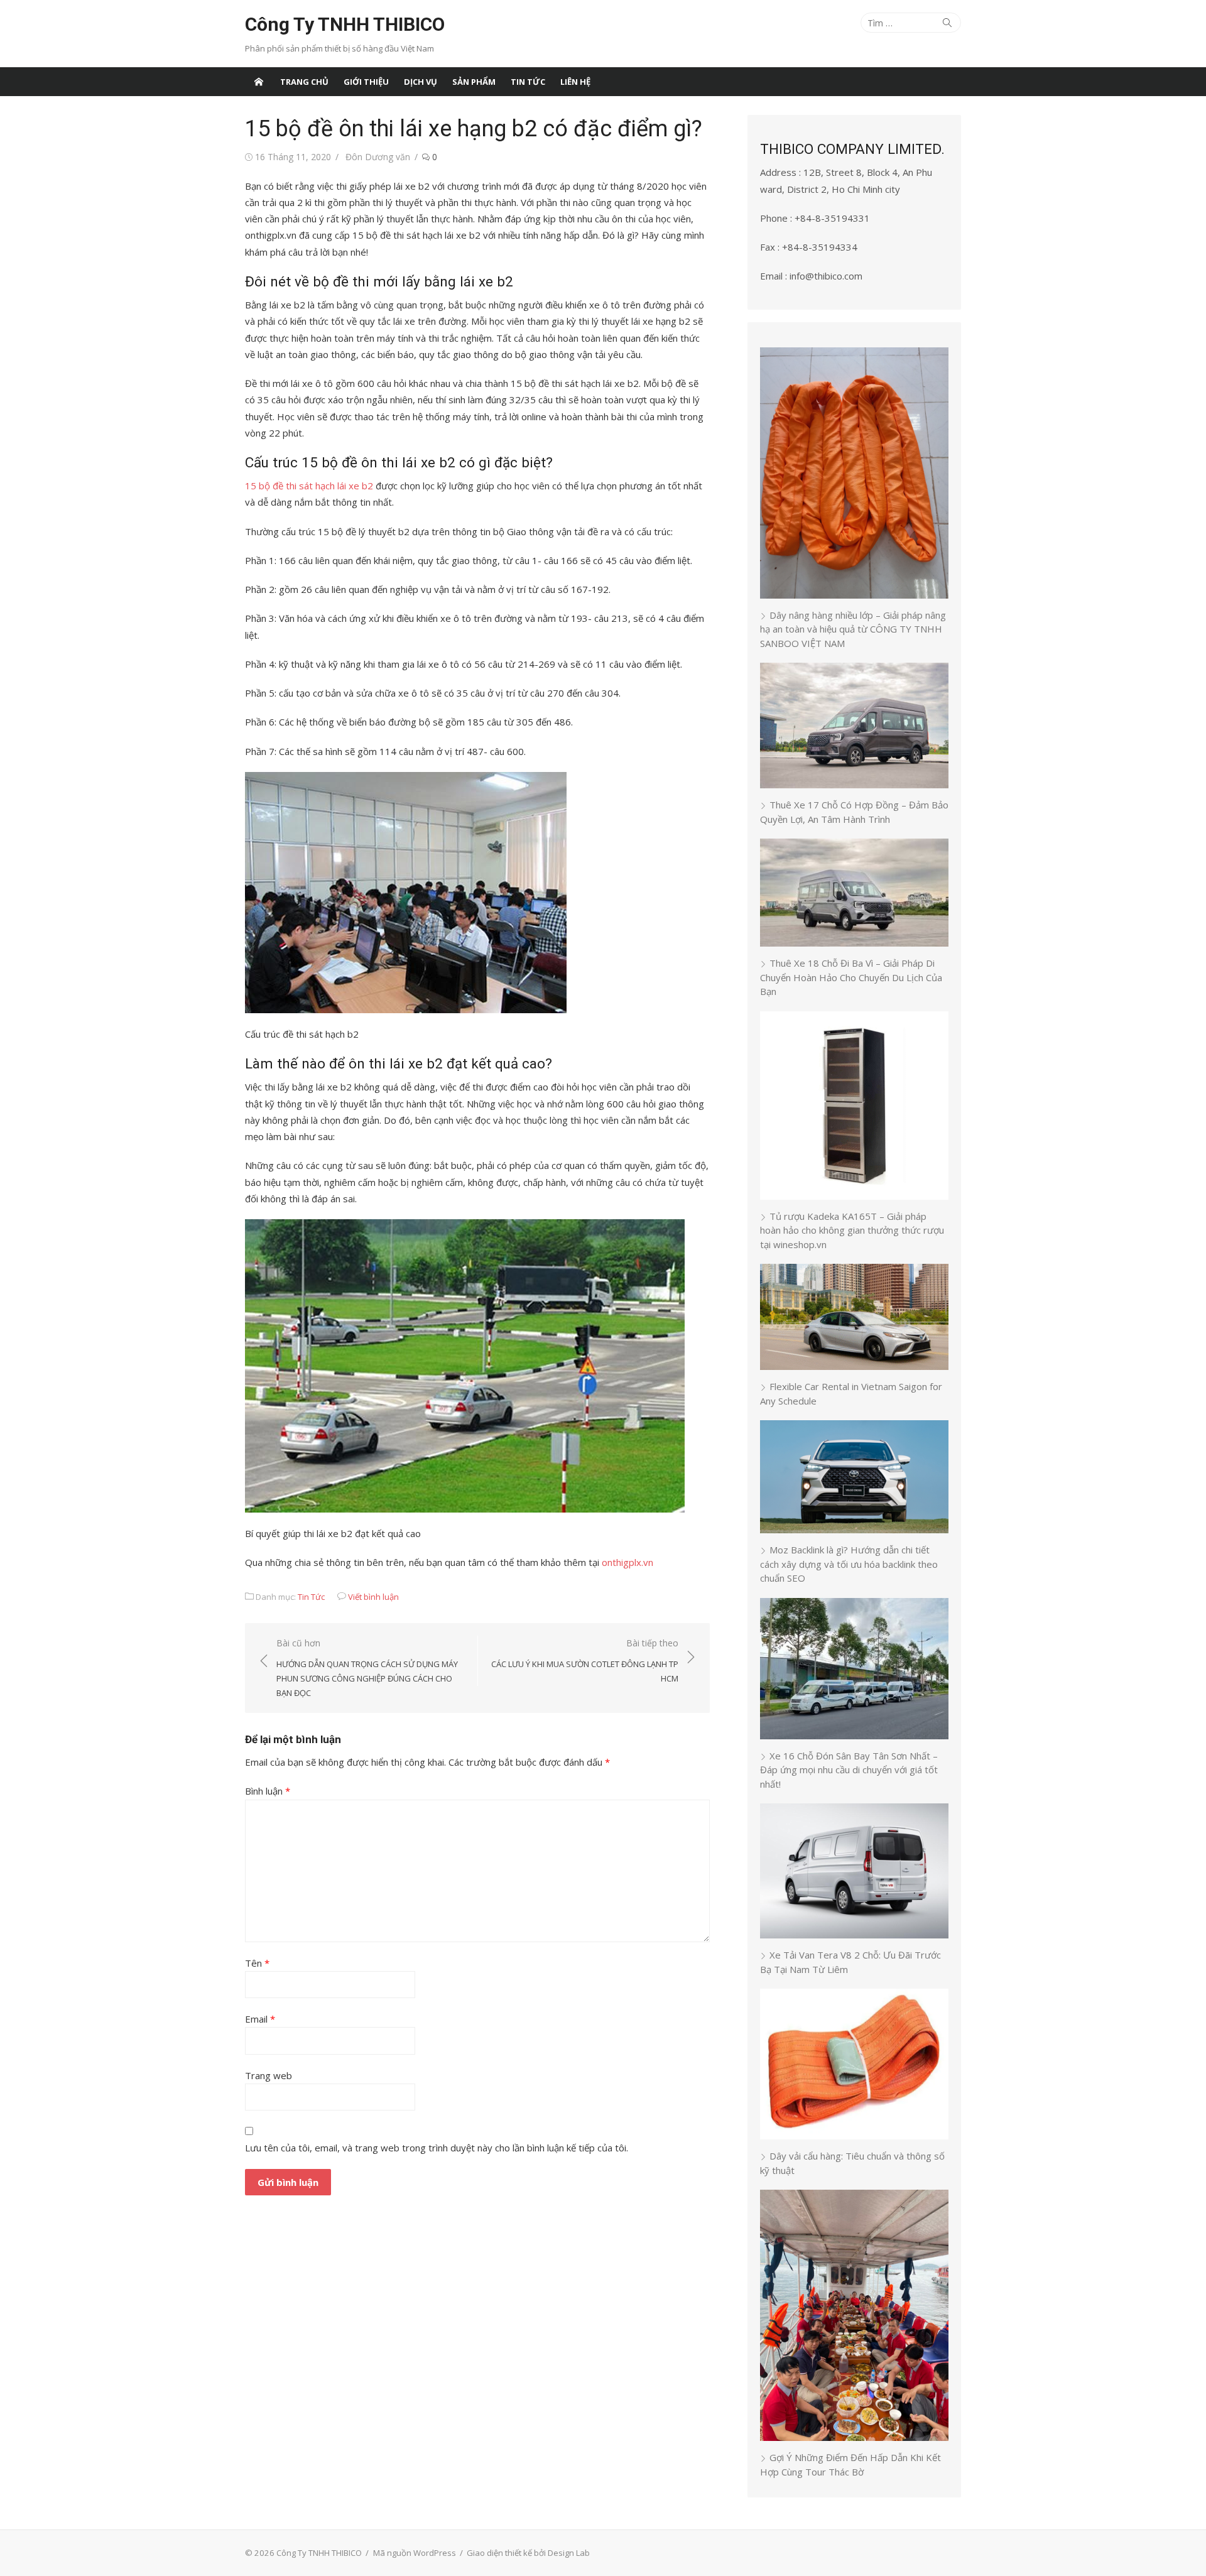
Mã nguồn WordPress (415, 2553)
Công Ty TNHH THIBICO (345, 24)
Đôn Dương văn (378, 157)
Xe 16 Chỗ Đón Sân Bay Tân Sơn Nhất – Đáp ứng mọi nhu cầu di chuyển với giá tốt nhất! (849, 1770)
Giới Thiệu (366, 82)
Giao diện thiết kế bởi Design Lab (528, 2553)
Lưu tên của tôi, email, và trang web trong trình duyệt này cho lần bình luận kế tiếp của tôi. (437, 2148)
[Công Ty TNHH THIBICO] (259, 82)
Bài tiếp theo (585, 1660)
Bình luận (268, 1791)
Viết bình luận (373, 1597)
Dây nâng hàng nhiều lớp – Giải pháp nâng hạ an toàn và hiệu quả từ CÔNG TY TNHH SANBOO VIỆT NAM (853, 629)
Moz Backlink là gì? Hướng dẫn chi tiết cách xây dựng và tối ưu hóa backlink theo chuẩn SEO (849, 1564)
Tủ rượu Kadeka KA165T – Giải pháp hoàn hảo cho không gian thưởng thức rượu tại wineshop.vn (852, 1230)
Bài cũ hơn (367, 1668)
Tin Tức (528, 82)
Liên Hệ (575, 82)
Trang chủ (304, 82)
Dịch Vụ (421, 82)
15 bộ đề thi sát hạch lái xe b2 (309, 486)
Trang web (269, 2075)
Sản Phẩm (474, 82)
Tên (257, 1963)
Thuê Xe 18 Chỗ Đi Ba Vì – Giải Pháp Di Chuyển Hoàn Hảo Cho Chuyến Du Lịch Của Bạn (851, 977)
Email (260, 2019)
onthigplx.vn (627, 1562)
